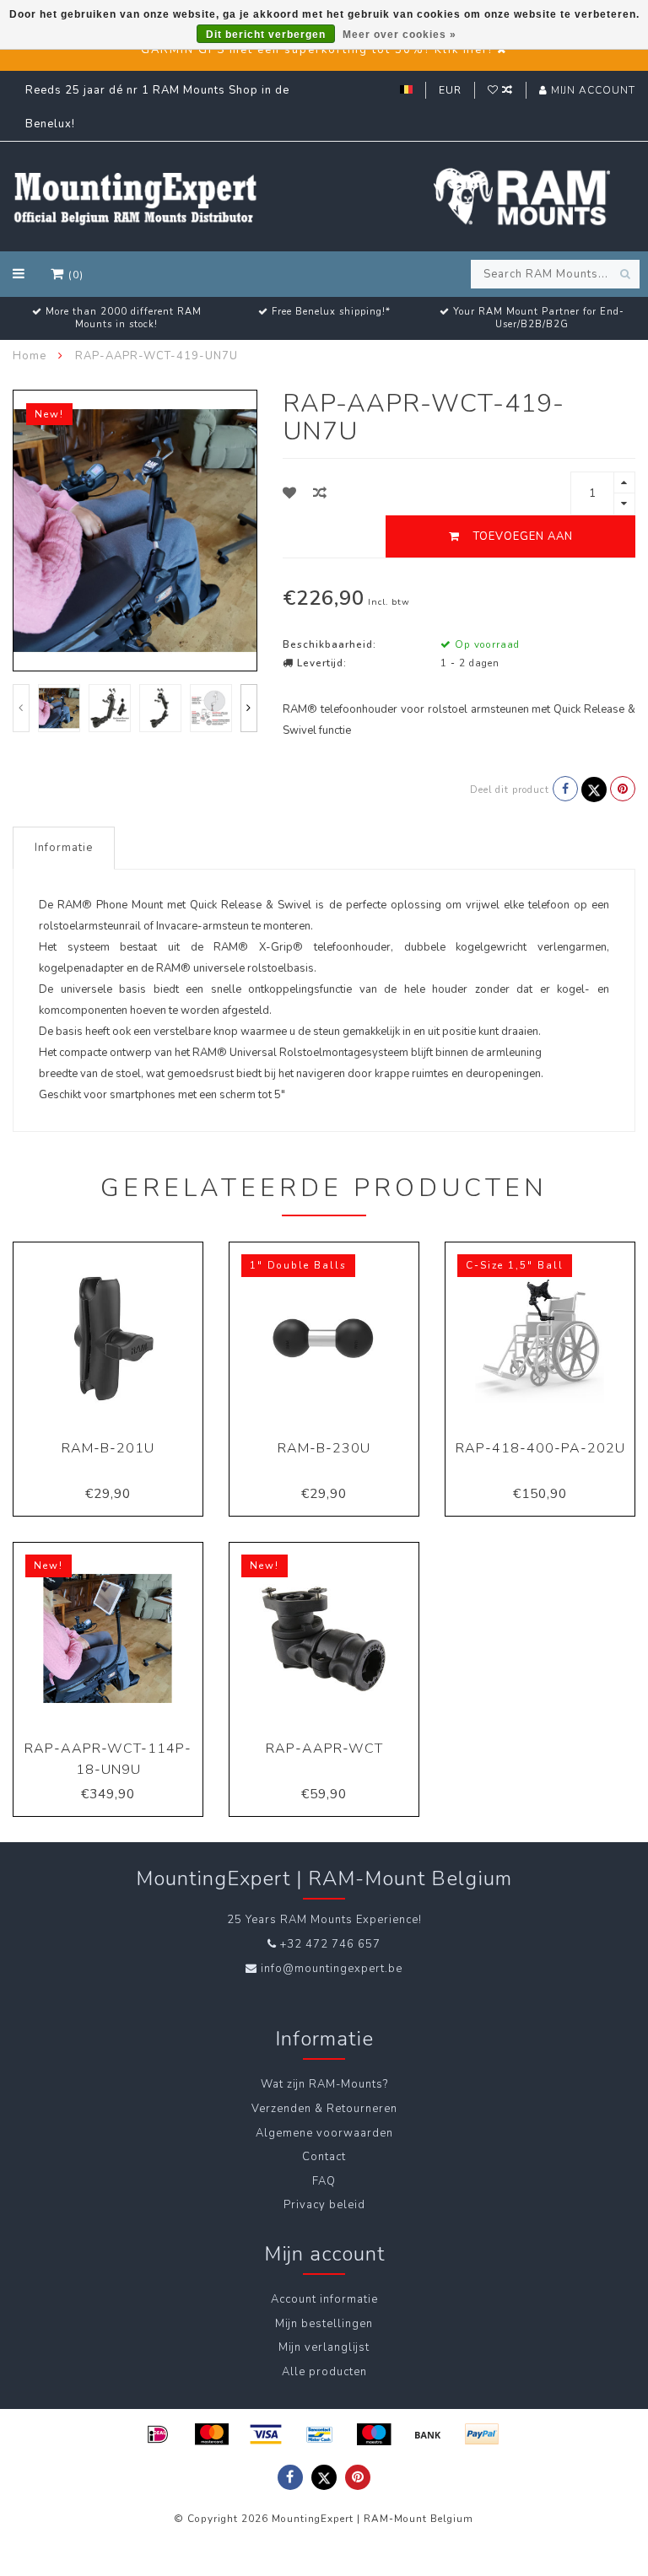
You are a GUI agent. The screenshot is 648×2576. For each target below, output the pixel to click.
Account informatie (324, 2299)
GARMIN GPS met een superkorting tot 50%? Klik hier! (317, 50)
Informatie (64, 848)
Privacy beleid (324, 2205)
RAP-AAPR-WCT (324, 1749)
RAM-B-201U (108, 1448)
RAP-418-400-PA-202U (540, 1448)
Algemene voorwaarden (324, 2133)
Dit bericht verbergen (266, 35)
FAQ (324, 2181)
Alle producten (324, 2372)
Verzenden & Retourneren (324, 2109)
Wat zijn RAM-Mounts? (324, 2084)
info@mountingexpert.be (332, 1969)
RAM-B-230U (324, 1448)
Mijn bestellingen (324, 2324)
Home (30, 356)
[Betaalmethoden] (158, 2434)
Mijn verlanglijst (324, 2347)
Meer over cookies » (400, 35)
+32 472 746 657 (330, 1944)
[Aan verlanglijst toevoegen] (290, 493)
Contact (324, 2157)
